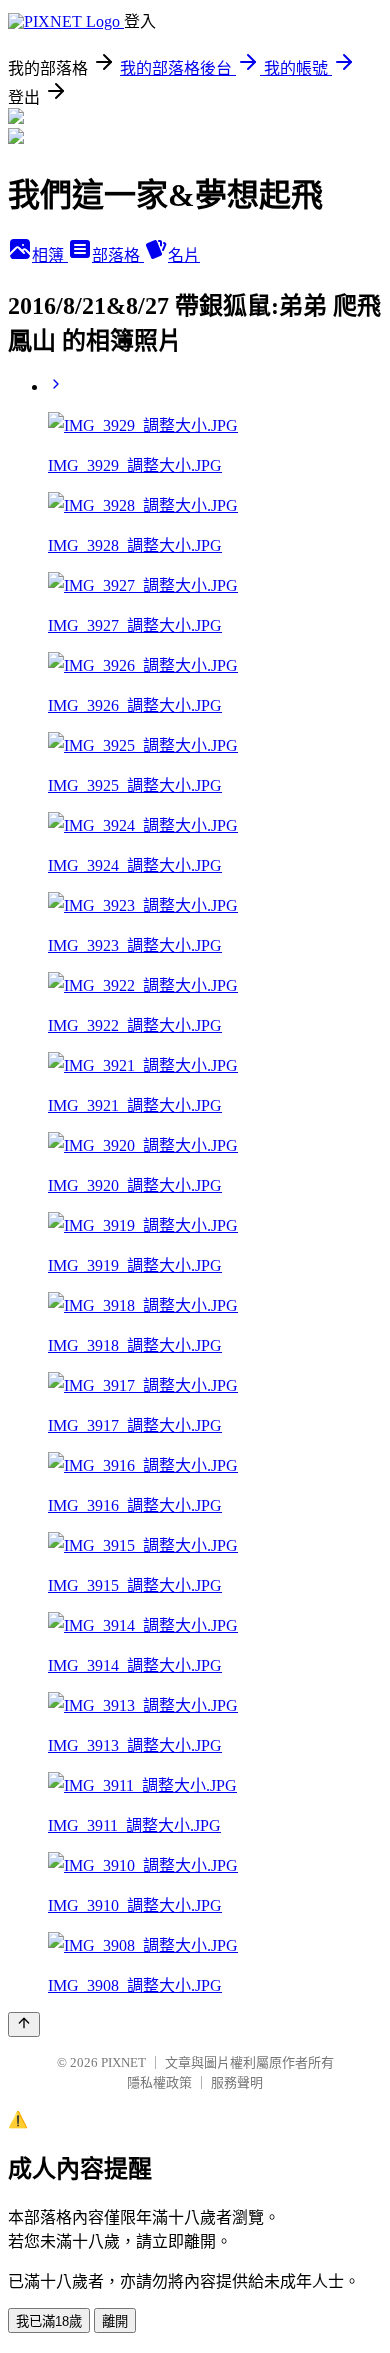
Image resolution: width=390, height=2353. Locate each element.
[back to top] (24, 2024)
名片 (184, 255)
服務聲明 (237, 2082)
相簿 (50, 255)
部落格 (118, 255)
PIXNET (123, 2062)
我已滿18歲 (49, 2321)
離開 (115, 2321)
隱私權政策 (159, 2082)
